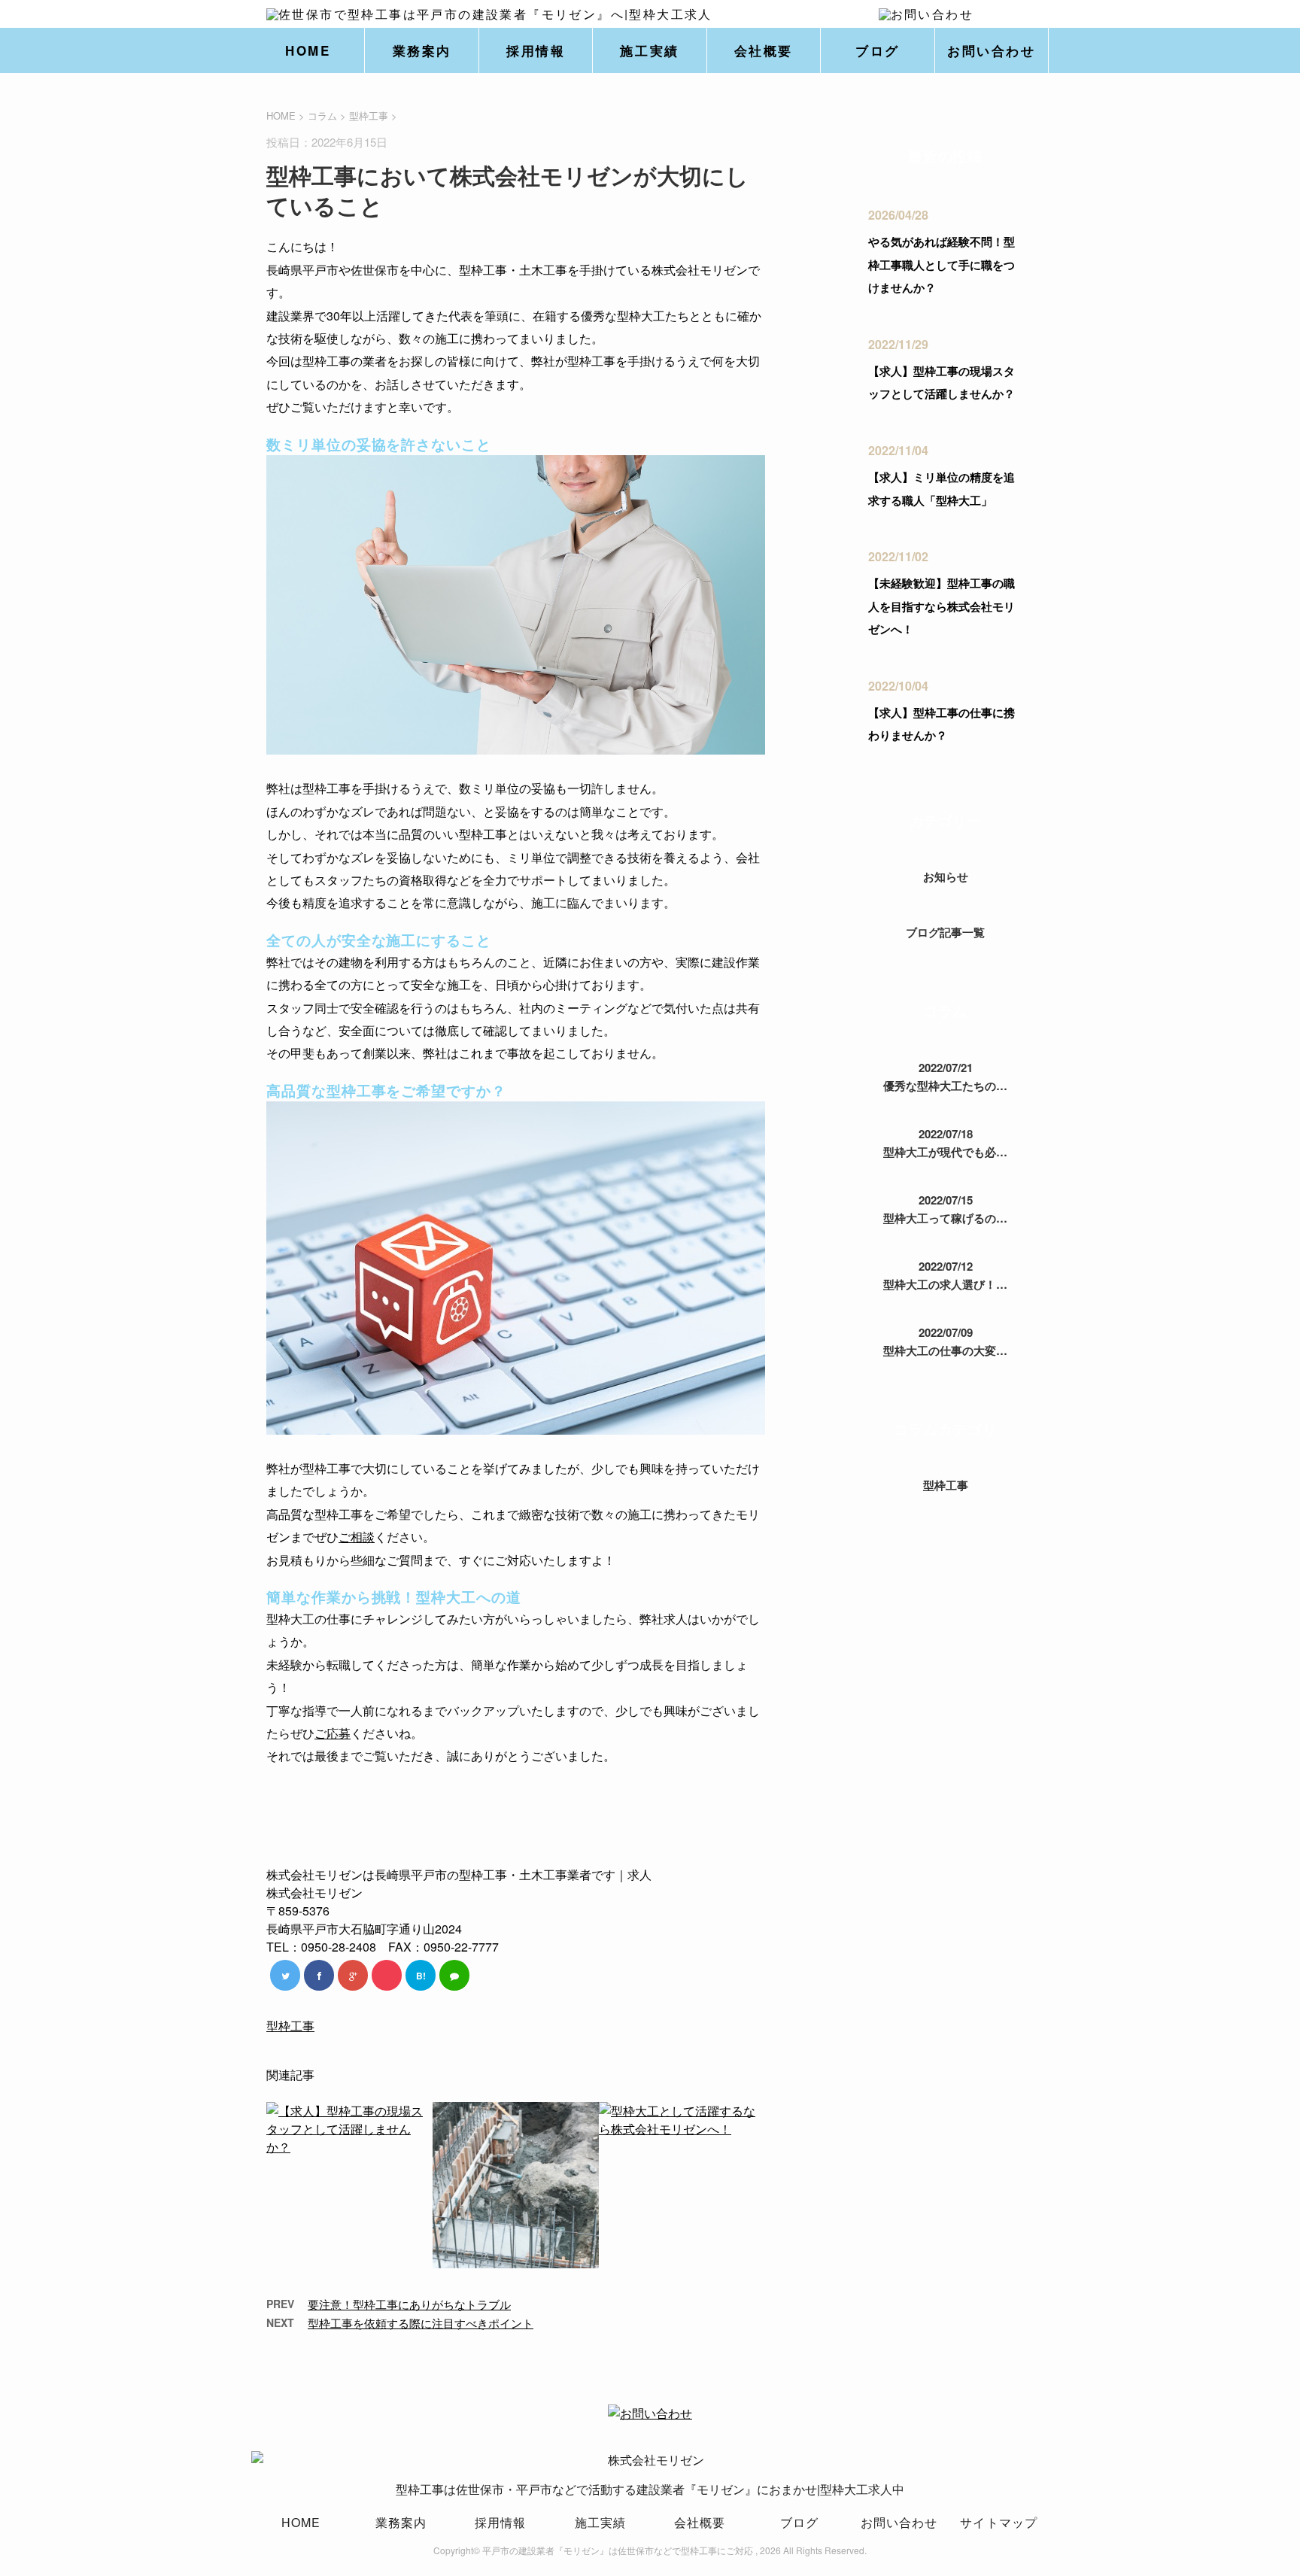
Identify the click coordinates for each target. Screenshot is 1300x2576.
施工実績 (649, 50)
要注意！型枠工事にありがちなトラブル (409, 2304)
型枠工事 (369, 115)
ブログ (878, 50)
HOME (308, 50)
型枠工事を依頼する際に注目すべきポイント (421, 2323)
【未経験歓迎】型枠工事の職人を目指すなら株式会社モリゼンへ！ (942, 606)
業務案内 (422, 50)
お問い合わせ (991, 50)
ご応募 (333, 1733)
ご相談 (357, 1537)
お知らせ (946, 876)
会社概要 (764, 50)
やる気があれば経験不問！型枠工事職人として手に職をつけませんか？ (942, 264)
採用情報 (536, 50)
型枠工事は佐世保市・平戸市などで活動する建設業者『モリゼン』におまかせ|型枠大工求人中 (650, 2489)
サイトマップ (999, 2522)
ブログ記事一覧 (945, 932)
